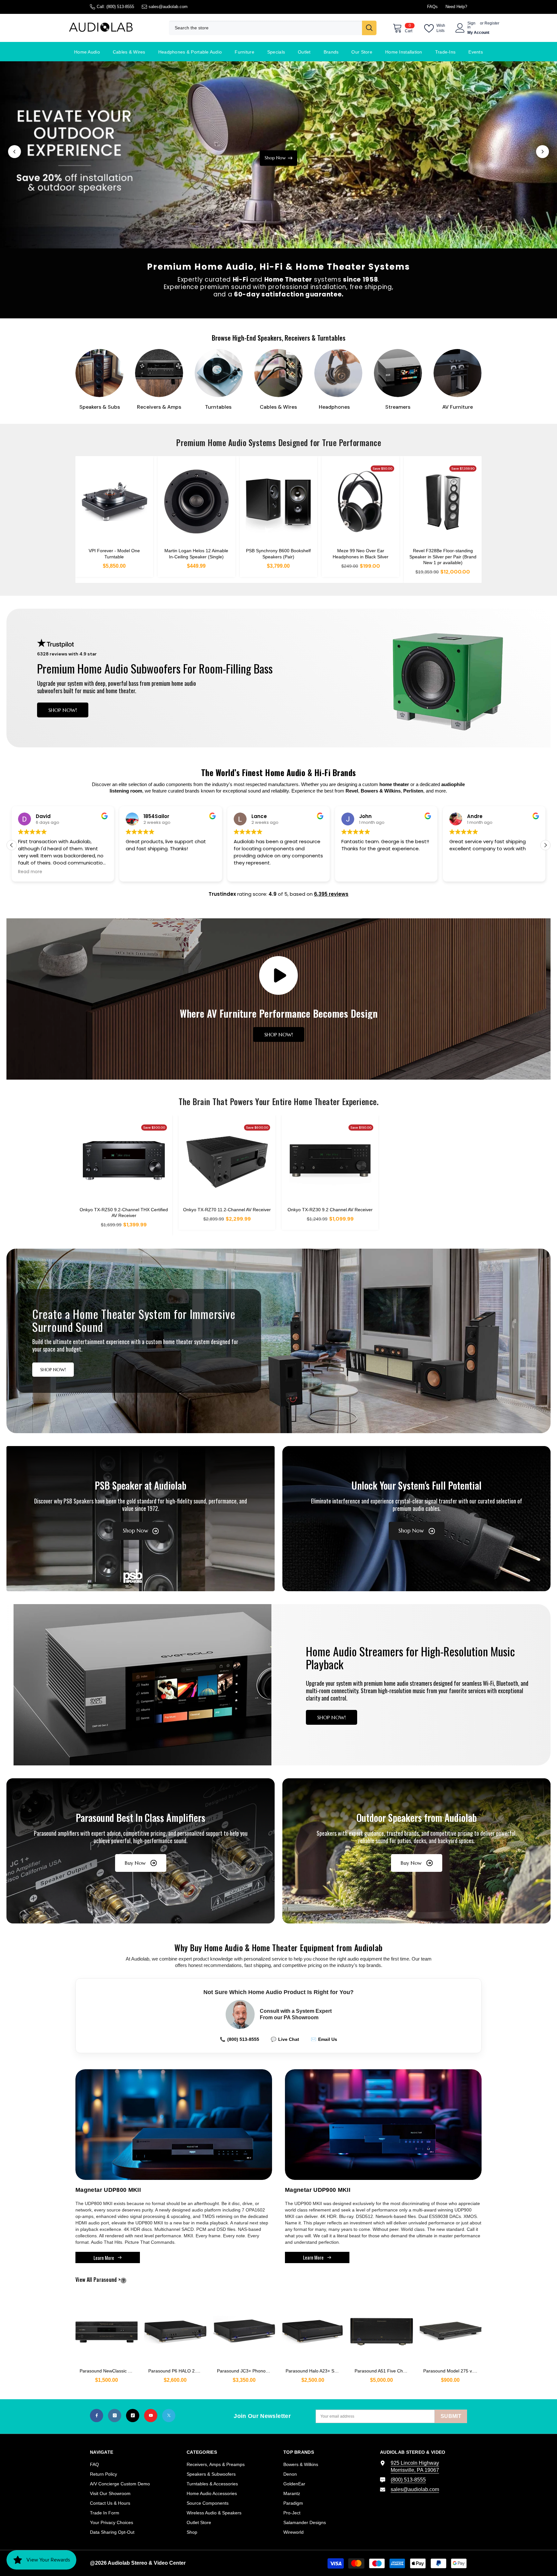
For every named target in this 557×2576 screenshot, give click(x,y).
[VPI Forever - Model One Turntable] (114, 502)
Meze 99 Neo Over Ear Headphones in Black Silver (361, 554)
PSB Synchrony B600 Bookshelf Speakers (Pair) (278, 554)
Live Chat (285, 2039)
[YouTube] (151, 2416)
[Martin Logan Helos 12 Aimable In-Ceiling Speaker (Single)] (196, 502)
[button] (545, 845)
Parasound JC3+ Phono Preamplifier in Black (246, 2371)
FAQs (432, 7)
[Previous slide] (15, 152)
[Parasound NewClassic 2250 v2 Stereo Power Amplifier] (107, 2328)
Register (492, 23)
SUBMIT (451, 2416)
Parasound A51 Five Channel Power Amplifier (384, 2371)
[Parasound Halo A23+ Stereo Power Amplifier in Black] (313, 2328)
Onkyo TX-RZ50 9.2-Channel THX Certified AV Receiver (124, 1213)
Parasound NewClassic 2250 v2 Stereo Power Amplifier (109, 2371)
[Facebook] (97, 2416)
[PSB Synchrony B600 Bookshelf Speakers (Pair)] (279, 502)
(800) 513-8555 (120, 7)
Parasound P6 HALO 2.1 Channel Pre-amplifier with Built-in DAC (177, 2371)
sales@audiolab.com (168, 7)
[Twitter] (169, 2416)
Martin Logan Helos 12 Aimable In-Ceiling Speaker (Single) (196, 554)
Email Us (324, 2039)
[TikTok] (133, 2416)
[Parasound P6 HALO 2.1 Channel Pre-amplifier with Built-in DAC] (175, 2328)
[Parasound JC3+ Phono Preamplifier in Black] (244, 2328)
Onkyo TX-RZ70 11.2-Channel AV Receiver (227, 1210)
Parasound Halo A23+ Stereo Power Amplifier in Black (315, 2371)
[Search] (273, 28)
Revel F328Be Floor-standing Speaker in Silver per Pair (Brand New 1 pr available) (443, 556)
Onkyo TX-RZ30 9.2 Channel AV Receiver (330, 1210)
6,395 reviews (331, 894)
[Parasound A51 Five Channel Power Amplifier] (381, 2328)
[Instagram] (115, 2416)
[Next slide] (542, 152)
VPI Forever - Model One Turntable (114, 554)
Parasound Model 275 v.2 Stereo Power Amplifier (452, 2371)
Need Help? (456, 7)
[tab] (270, 234)
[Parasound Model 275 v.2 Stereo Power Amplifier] (450, 2328)
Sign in (471, 25)
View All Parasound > (109, 2280)
